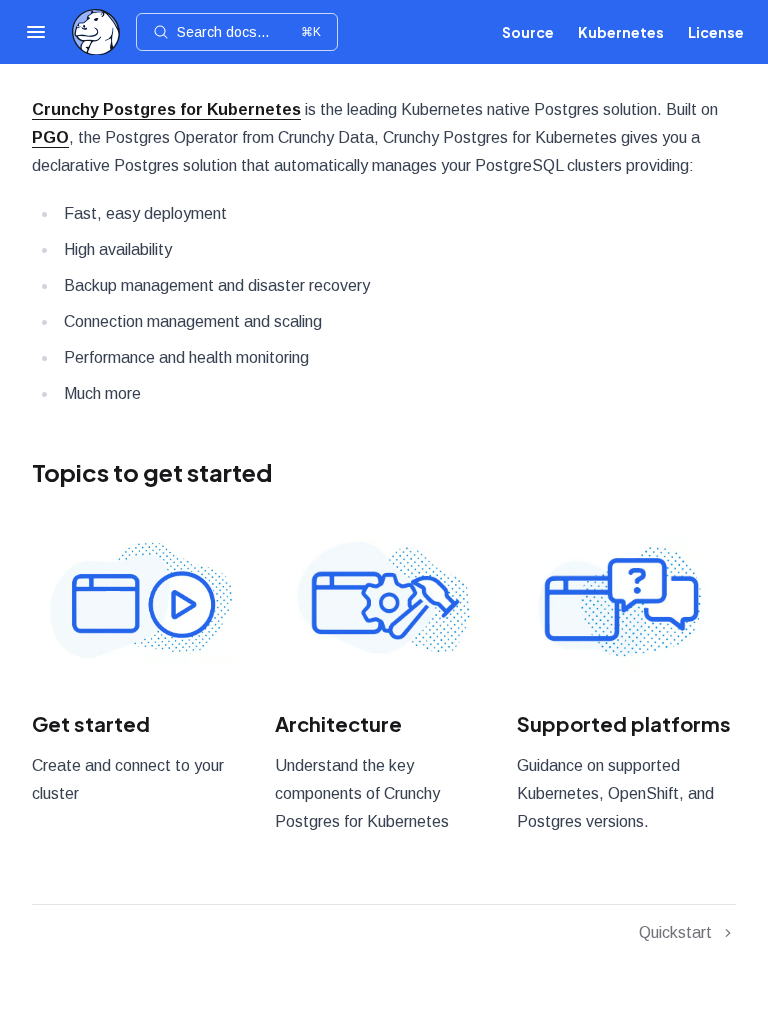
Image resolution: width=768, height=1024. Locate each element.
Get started (91, 723)
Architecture (338, 723)
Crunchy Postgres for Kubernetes (166, 109)
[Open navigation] (36, 32)
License (716, 32)
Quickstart (675, 932)
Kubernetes (621, 32)
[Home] (96, 32)
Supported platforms (624, 723)
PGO (50, 137)
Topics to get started (152, 472)
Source (528, 32)
